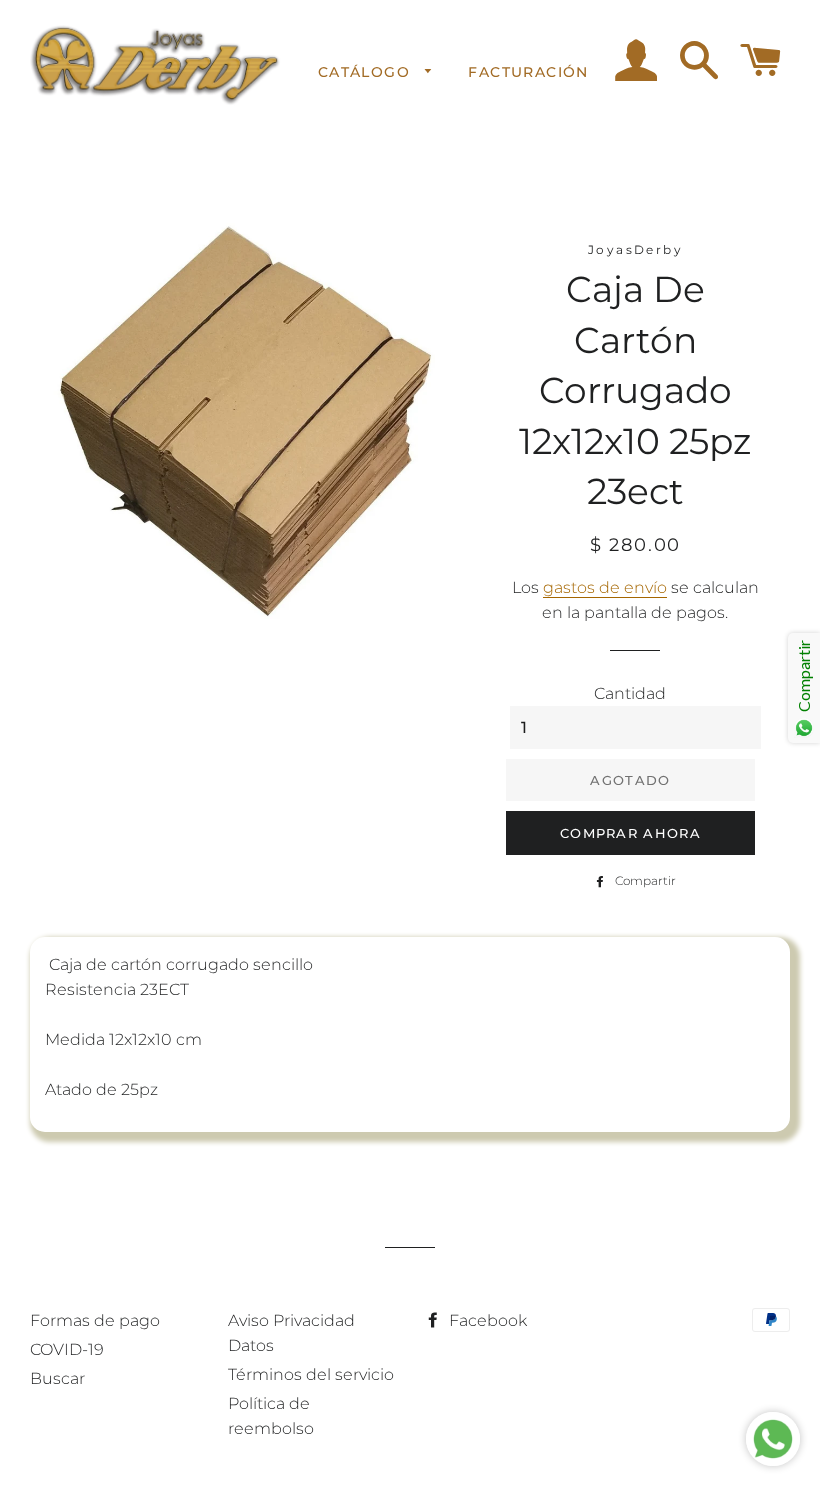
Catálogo (367, 72)
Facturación (528, 72)
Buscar (57, 1378)
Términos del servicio (311, 1374)
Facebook (486, 1320)
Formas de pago (95, 1320)
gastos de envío (605, 587)
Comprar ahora (630, 833)
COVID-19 (67, 1349)
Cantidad (630, 693)
